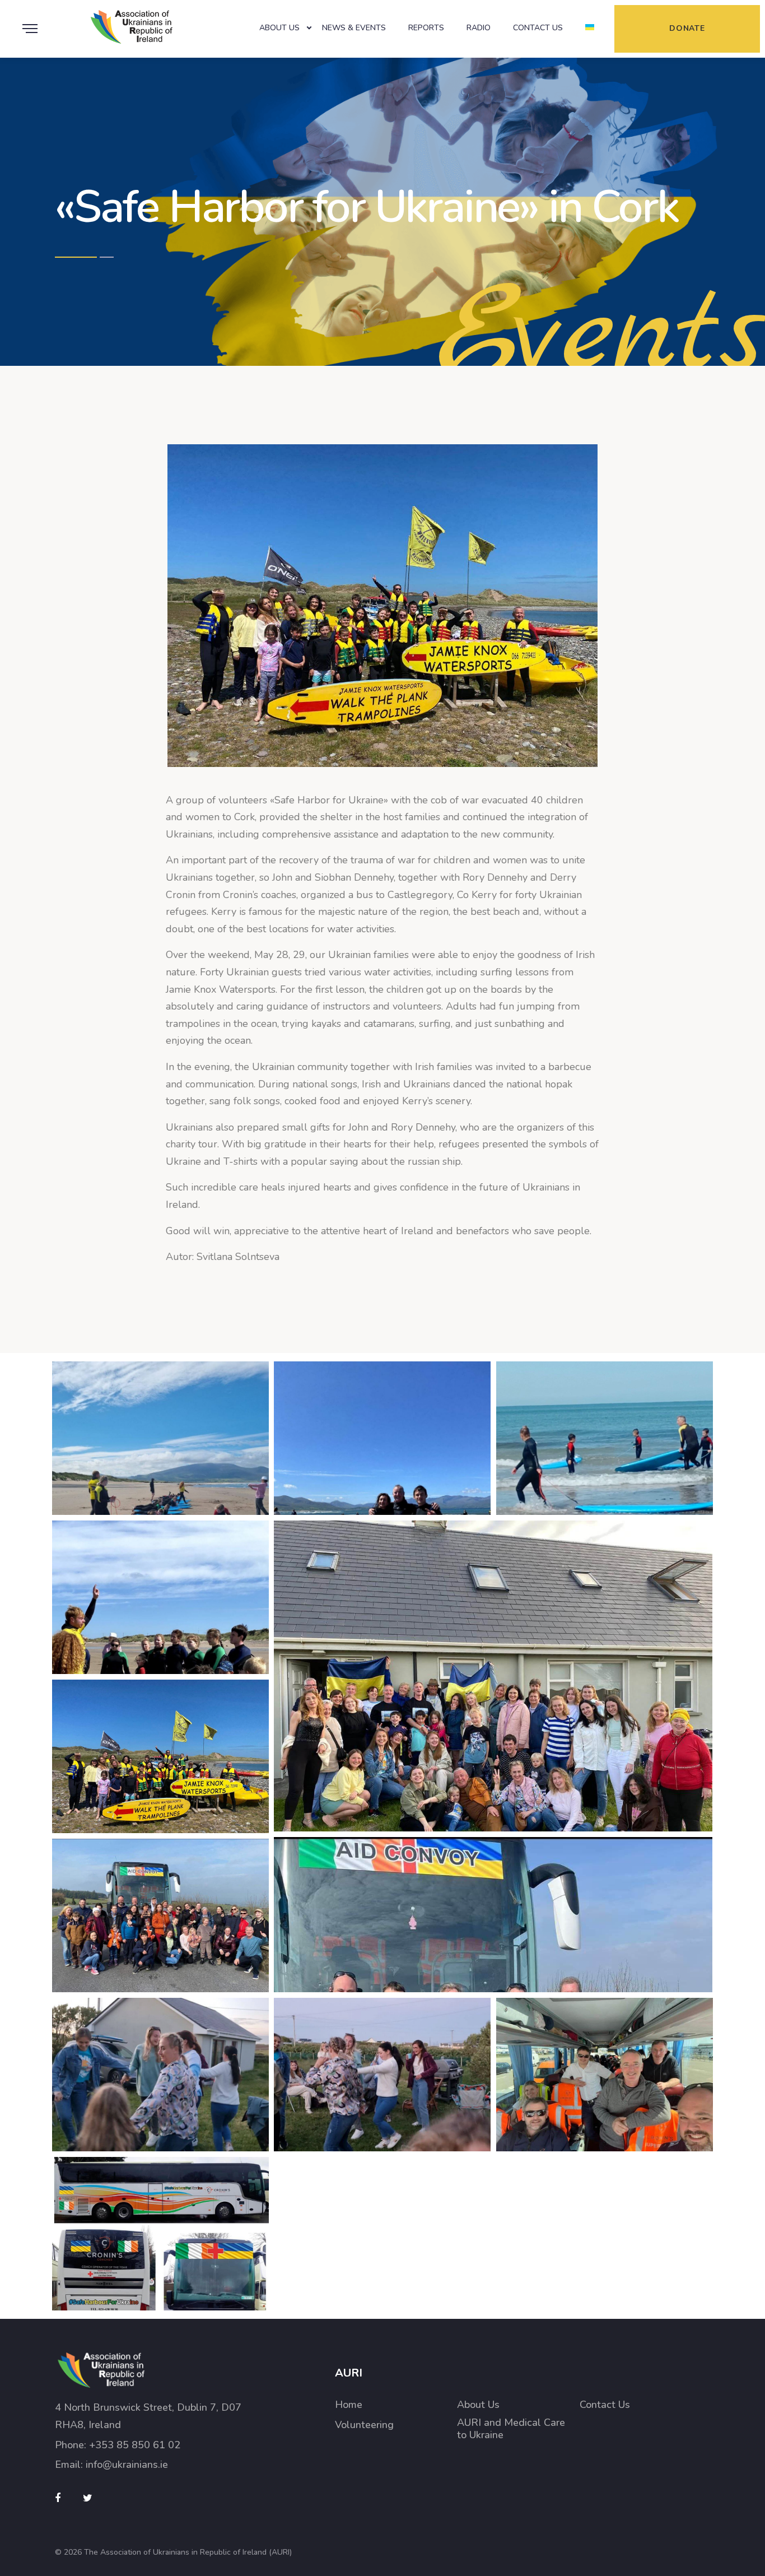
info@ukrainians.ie (127, 2465)
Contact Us (538, 28)
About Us (279, 28)
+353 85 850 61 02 (135, 2445)
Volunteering (364, 2425)
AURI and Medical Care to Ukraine (511, 2429)
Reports (426, 28)
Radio (479, 28)
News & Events (354, 28)
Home (349, 2405)
